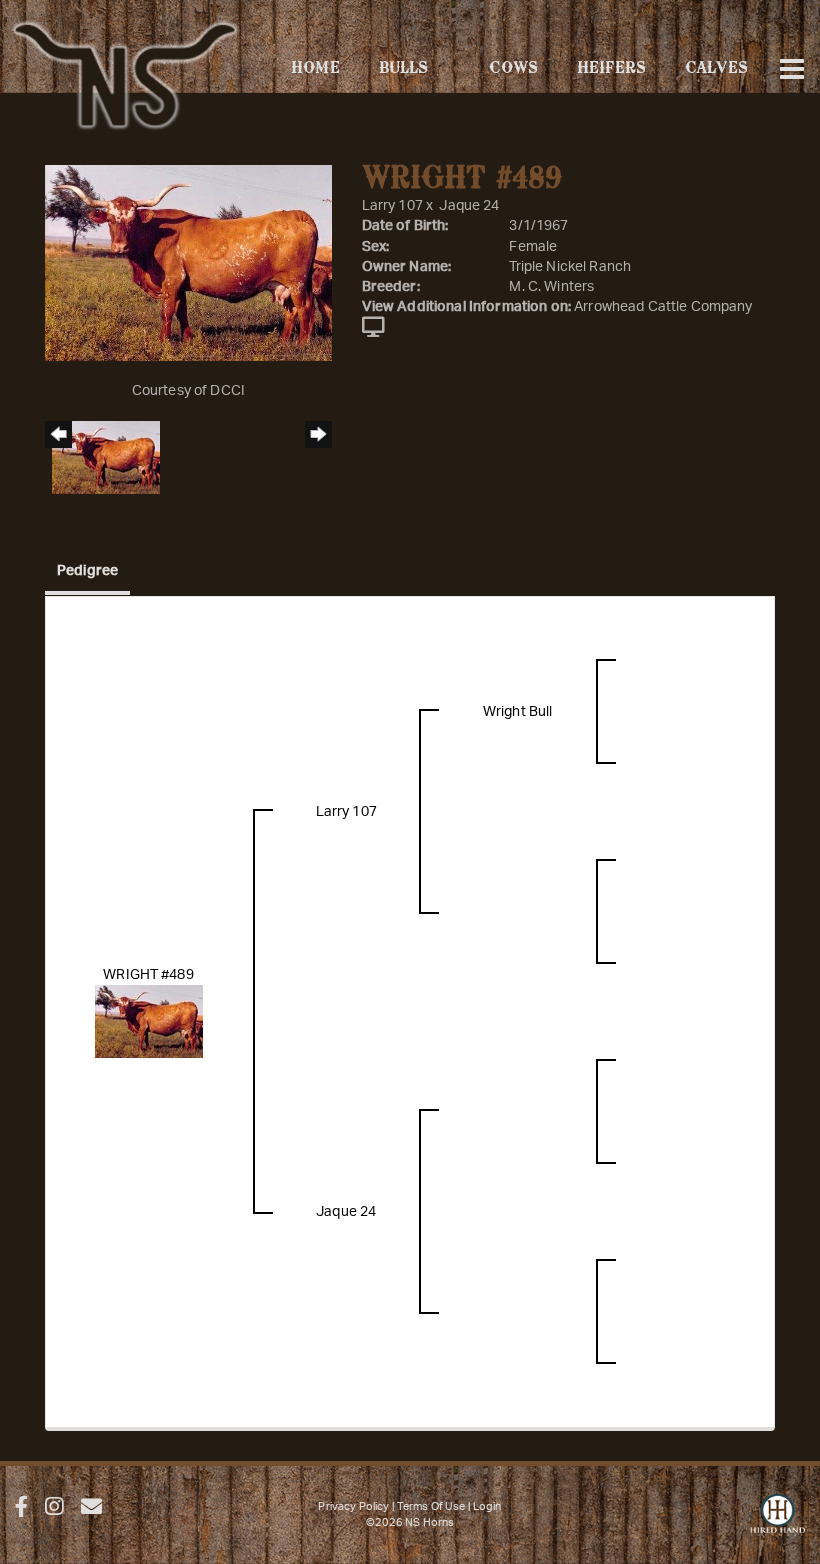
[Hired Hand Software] (777, 1524)
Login (487, 1506)
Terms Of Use (431, 1506)
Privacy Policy (353, 1506)
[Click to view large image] (188, 263)
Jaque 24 (469, 206)
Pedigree (87, 571)
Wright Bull (518, 712)
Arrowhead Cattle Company (663, 307)
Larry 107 (392, 206)
